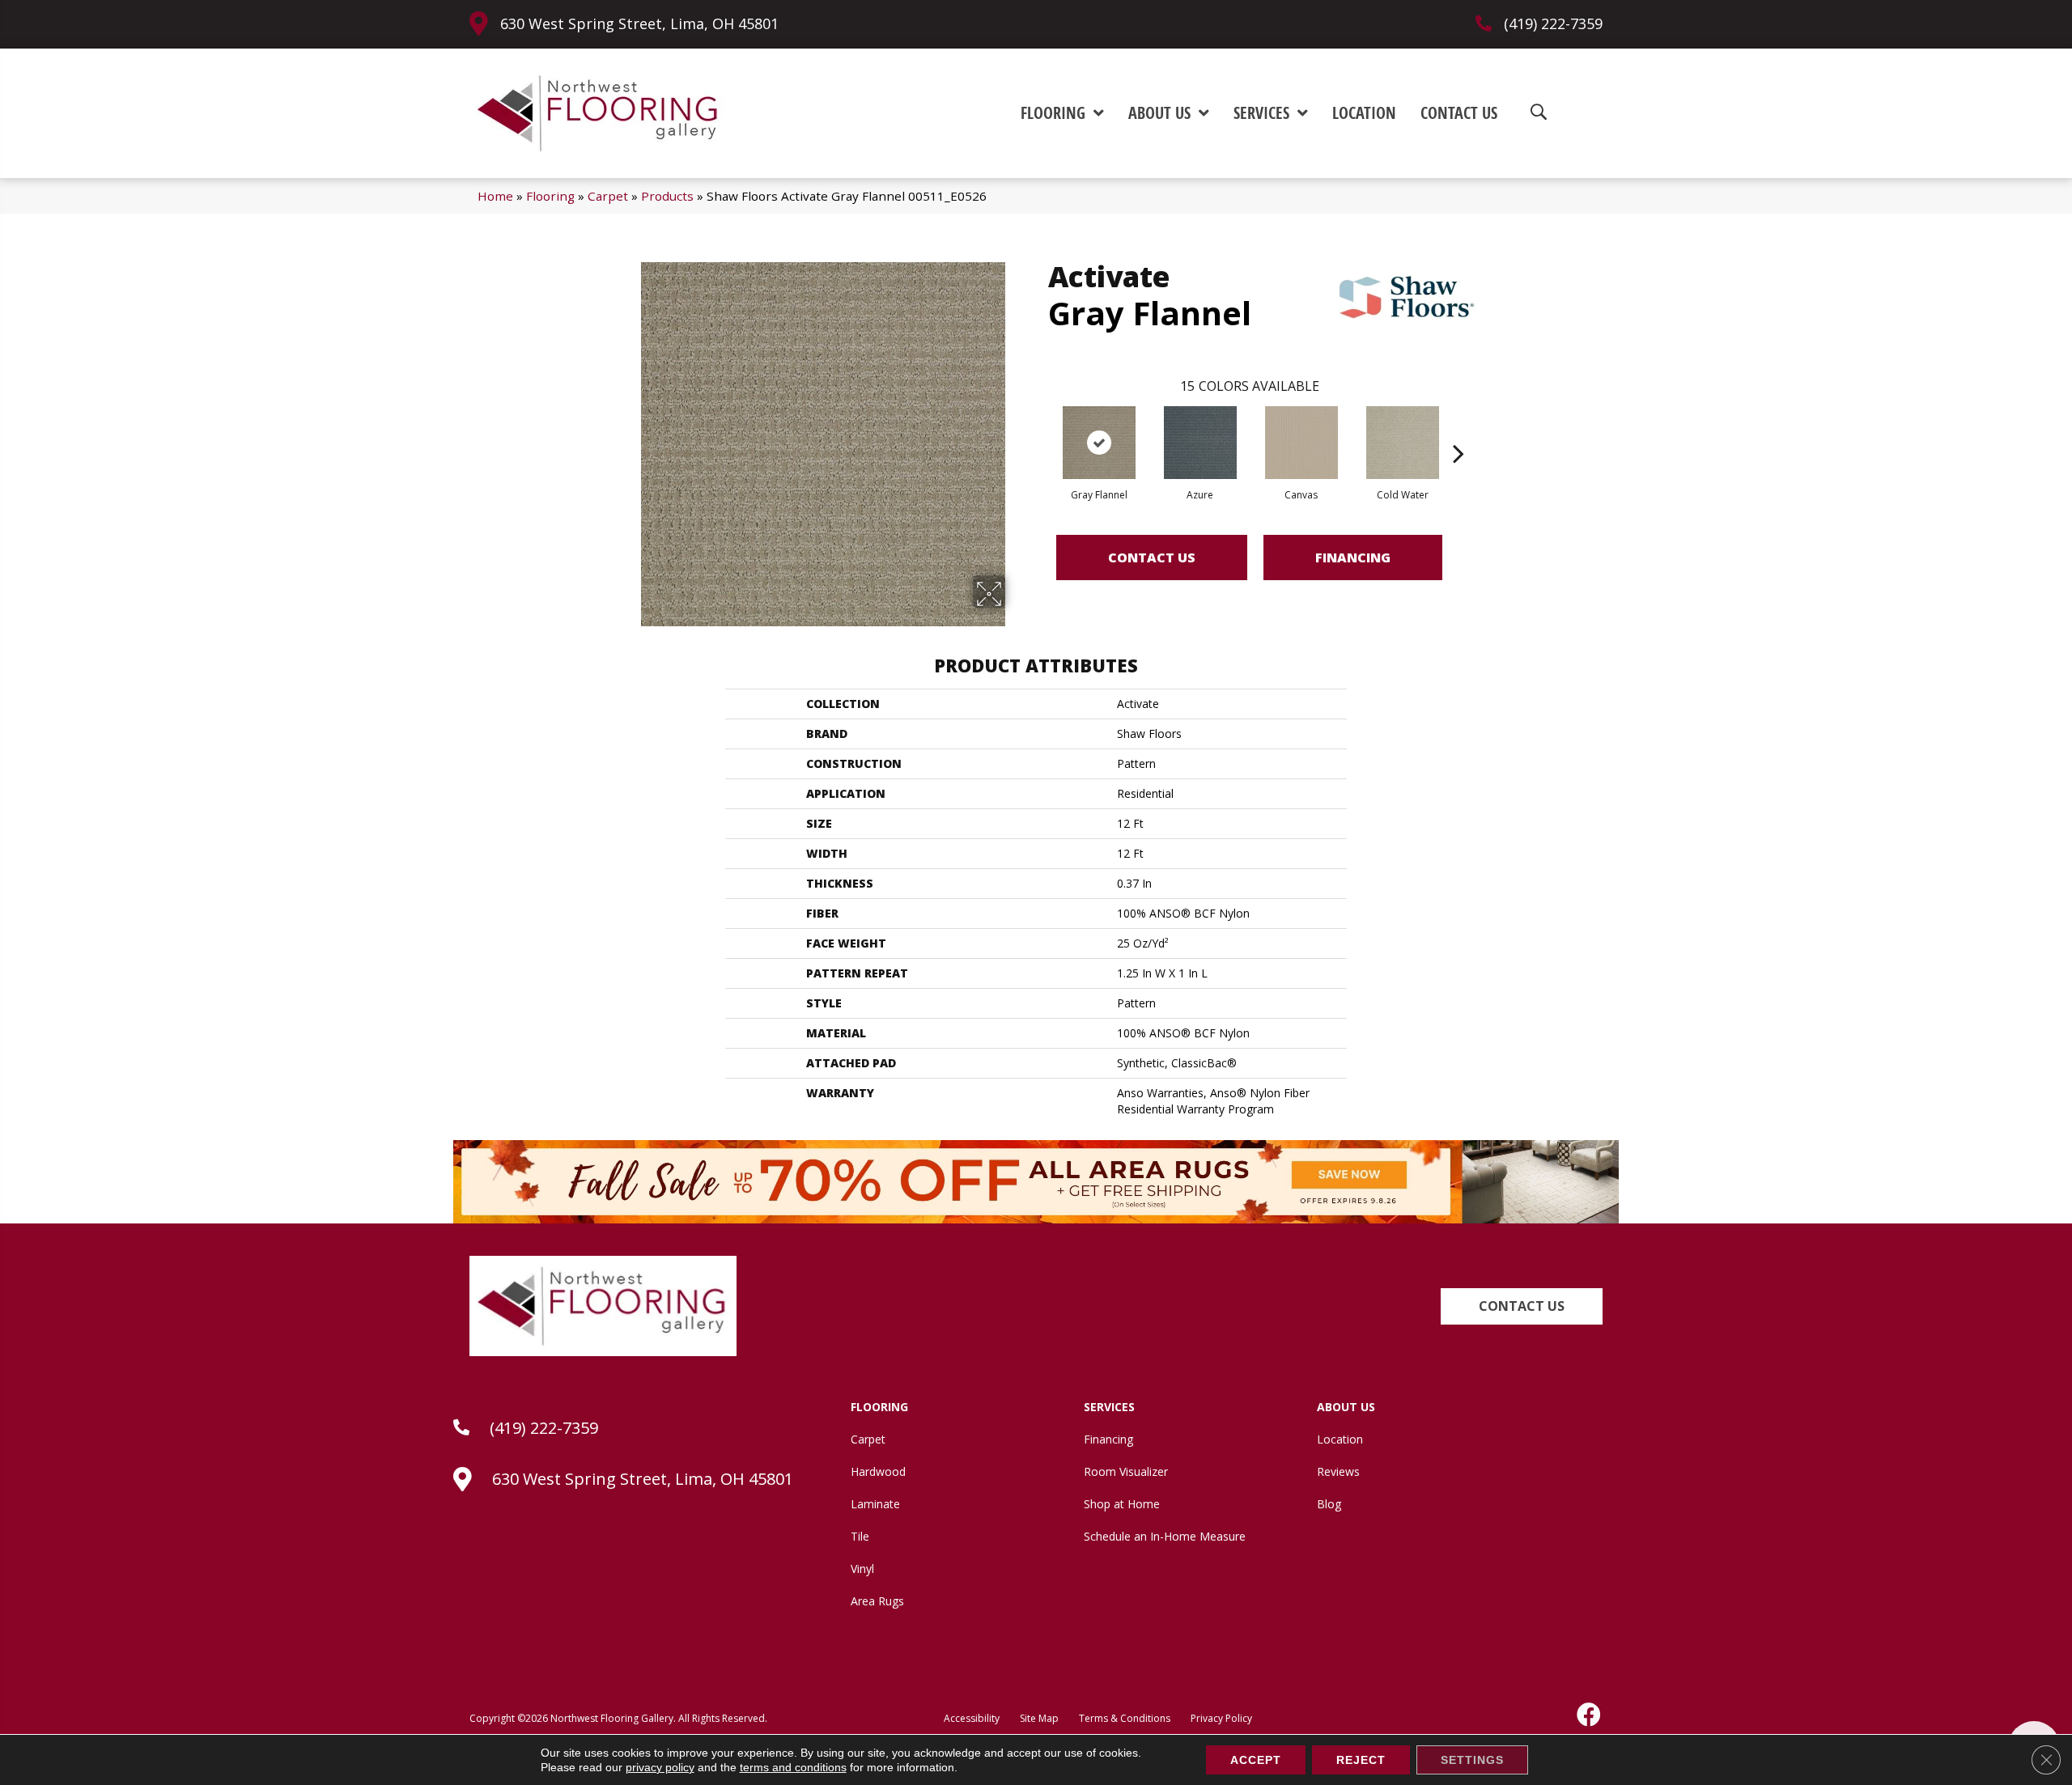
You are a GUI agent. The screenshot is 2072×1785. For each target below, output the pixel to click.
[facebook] (1590, 1715)
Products (667, 196)
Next (1458, 429)
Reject (1361, 1760)
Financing (1353, 558)
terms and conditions (793, 1767)
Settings (1472, 1760)
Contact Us (1152, 558)
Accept (1256, 1760)
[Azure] (1200, 443)
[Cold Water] (1403, 443)
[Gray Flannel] (1099, 443)
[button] (1522, 1306)
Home (495, 196)
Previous (1040, 429)
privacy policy (660, 1767)
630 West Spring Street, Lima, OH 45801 (639, 23)
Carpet (608, 196)
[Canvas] (1301, 443)
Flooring (550, 196)
